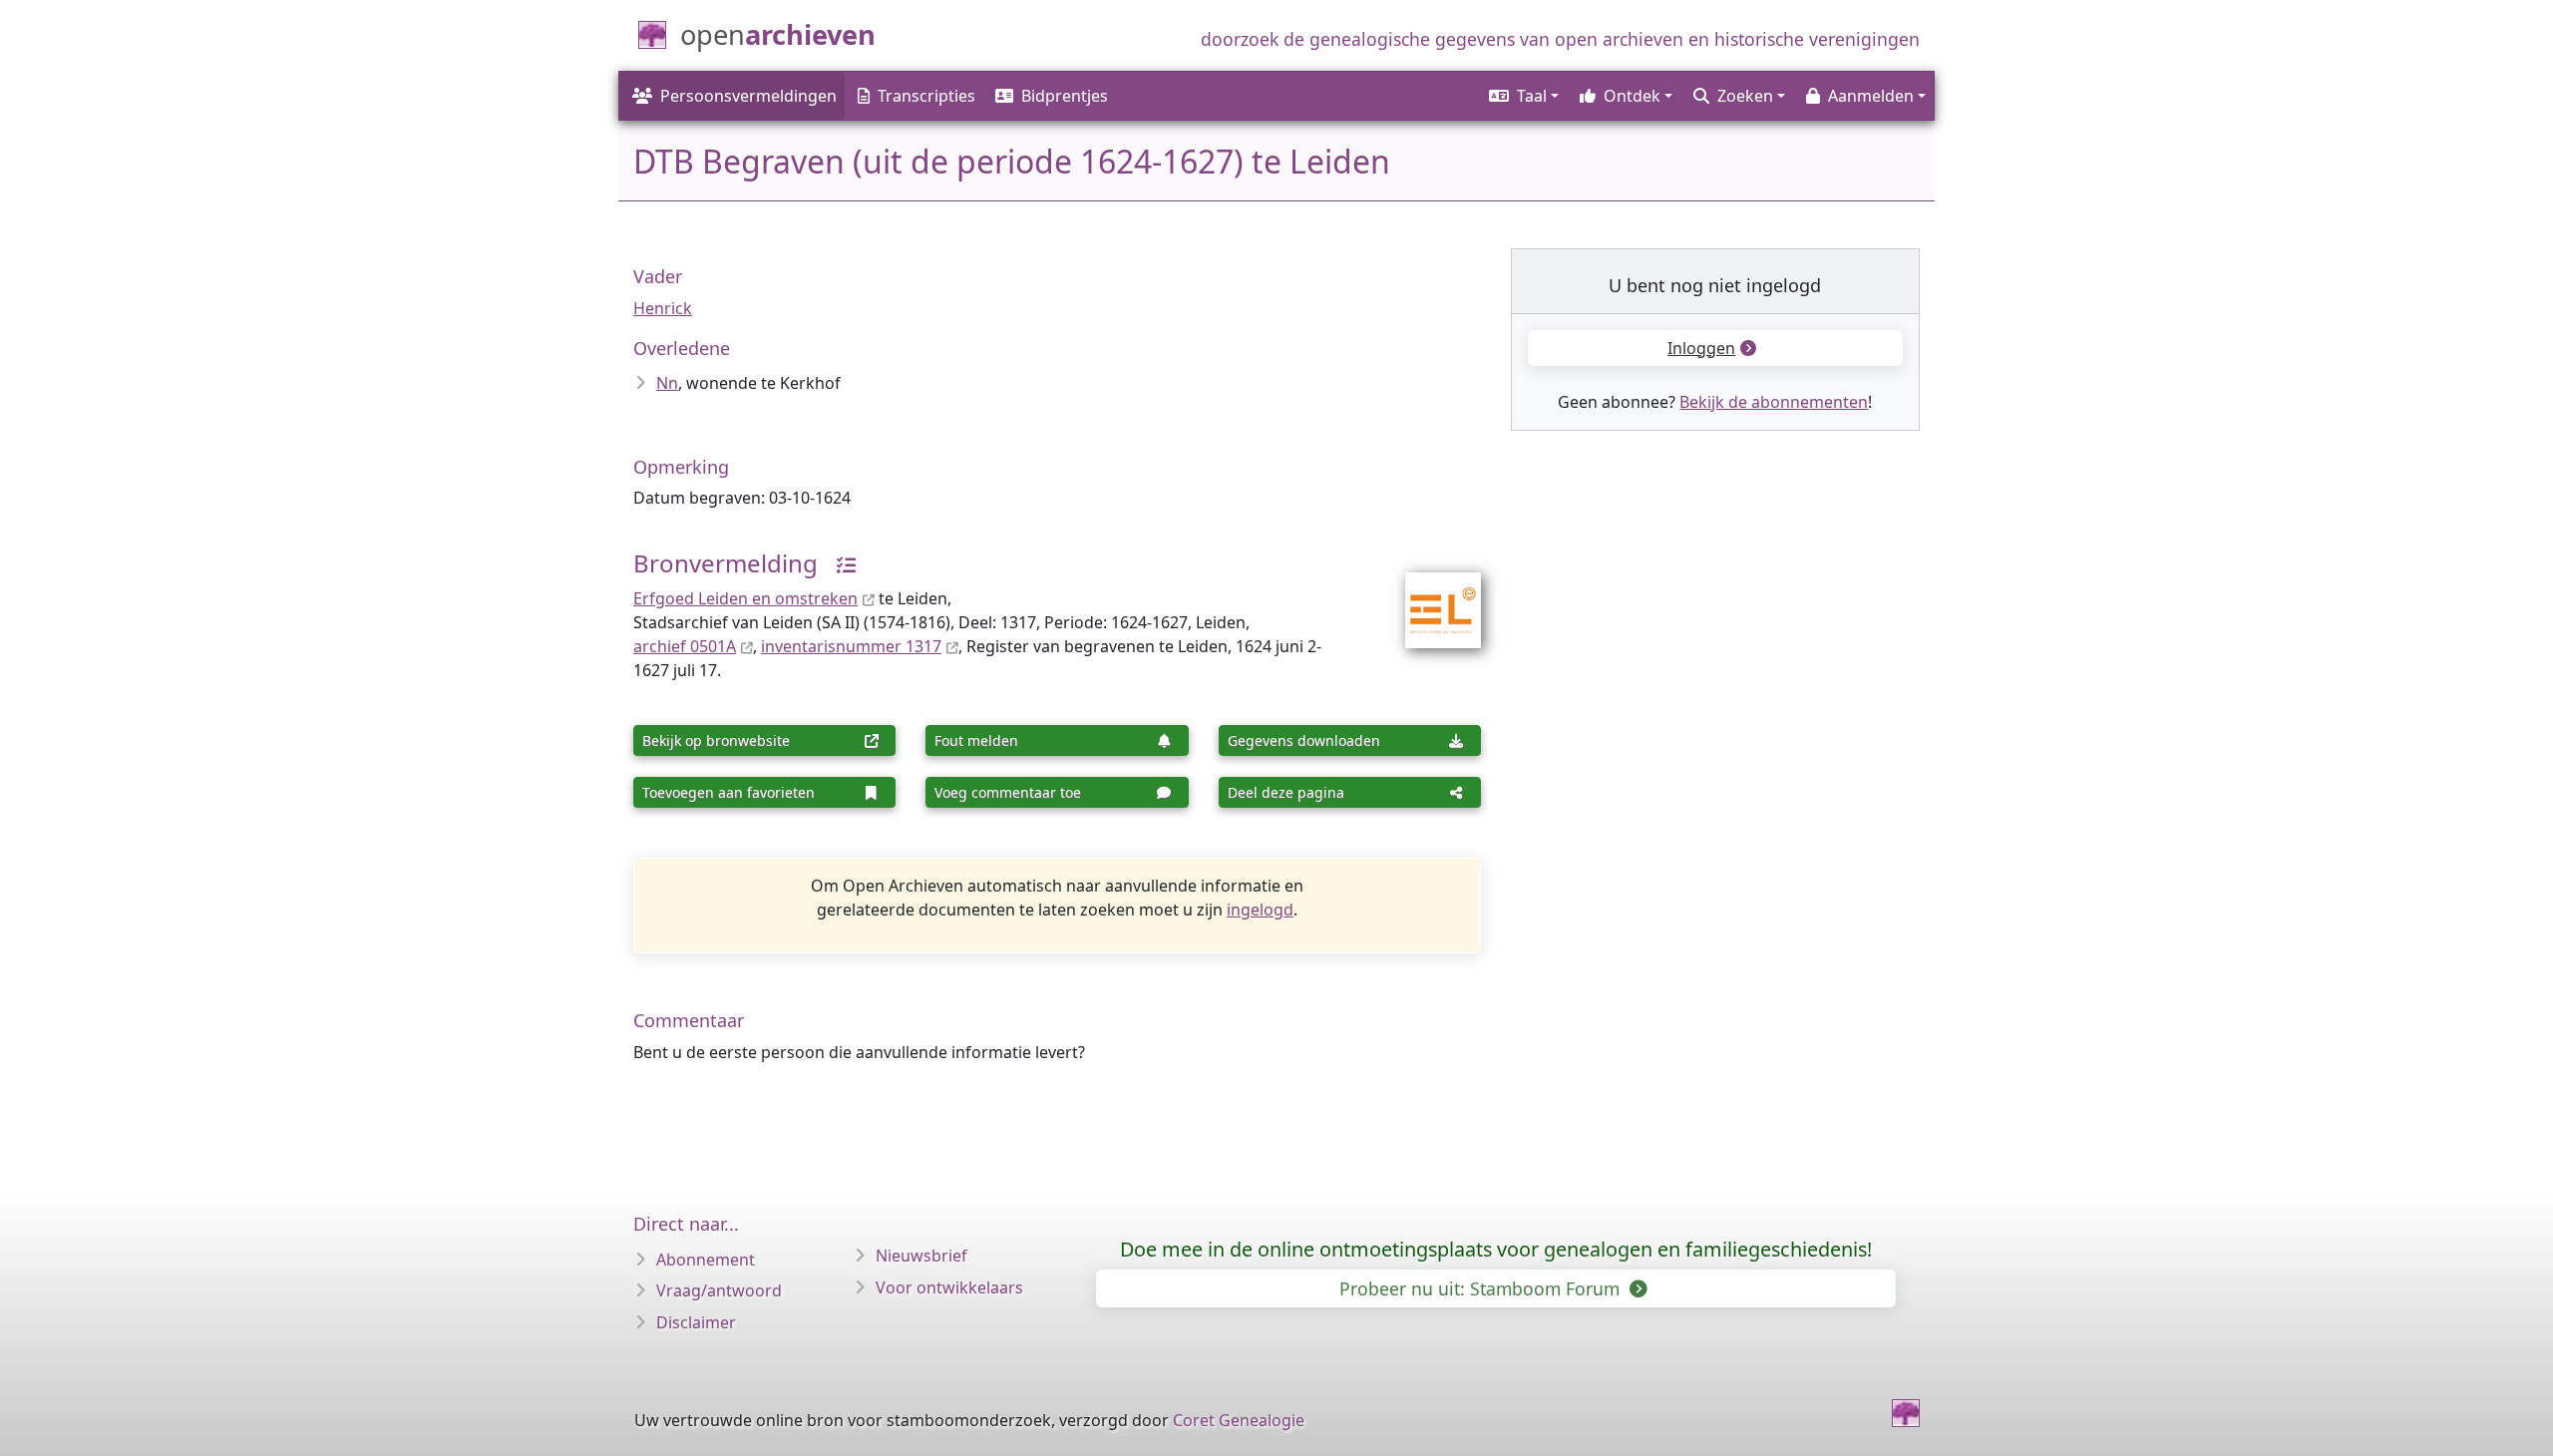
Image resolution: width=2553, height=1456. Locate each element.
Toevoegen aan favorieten (729, 792)
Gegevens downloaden (1304, 740)
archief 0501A (685, 646)
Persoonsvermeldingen (748, 96)
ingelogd (1260, 910)
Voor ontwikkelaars (949, 1287)
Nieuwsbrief (921, 1256)
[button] (1522, 96)
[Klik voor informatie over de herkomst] (839, 563)
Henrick (663, 308)
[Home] (1906, 1413)
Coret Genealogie (1239, 1420)
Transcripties (926, 96)
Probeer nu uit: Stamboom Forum (1482, 1288)
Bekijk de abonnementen (1774, 402)
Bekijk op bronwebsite (716, 740)
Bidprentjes (1065, 96)
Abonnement (706, 1260)
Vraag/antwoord (719, 1290)
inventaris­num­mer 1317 (851, 646)
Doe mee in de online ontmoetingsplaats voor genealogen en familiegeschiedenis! (1496, 1249)
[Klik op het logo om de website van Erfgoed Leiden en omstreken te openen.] (1431, 597)
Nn (667, 383)
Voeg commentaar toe (1008, 792)
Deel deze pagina (1286, 792)
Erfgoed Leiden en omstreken (745, 598)
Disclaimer (696, 1322)
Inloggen (1701, 348)
